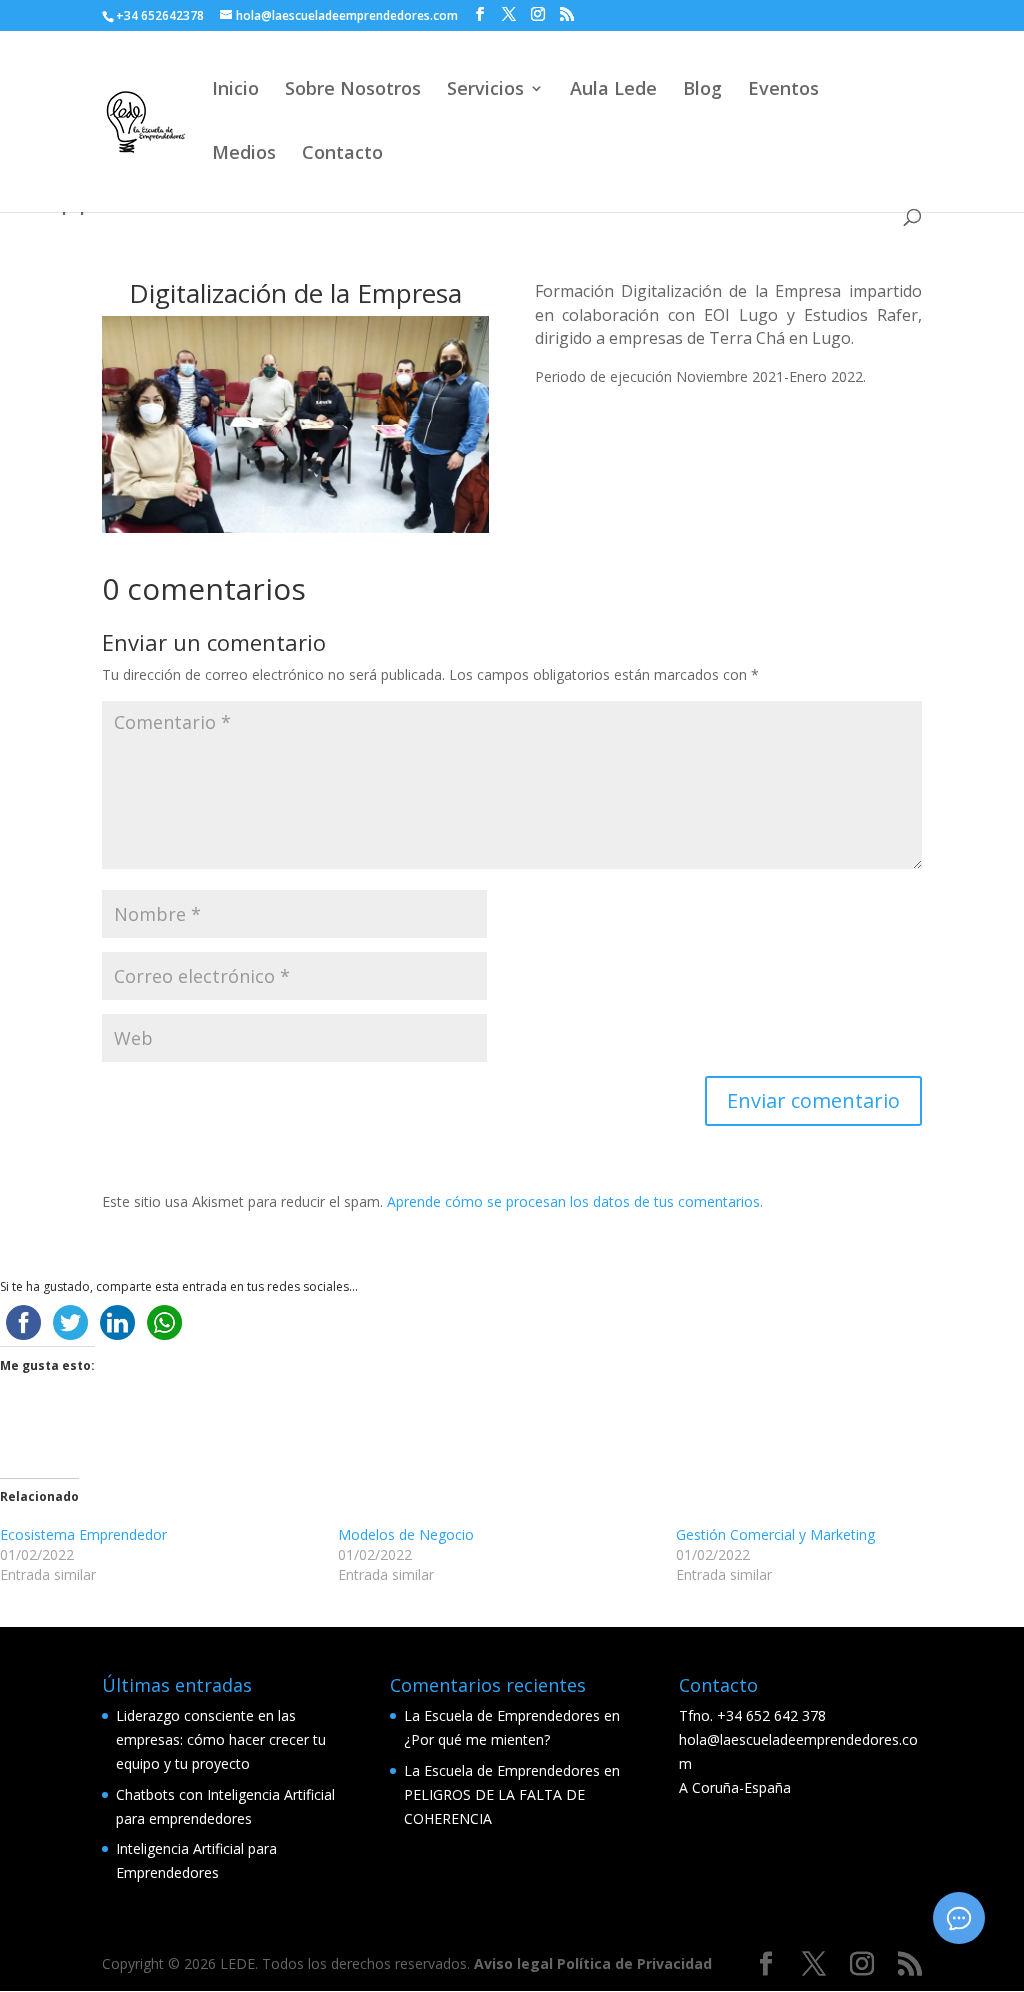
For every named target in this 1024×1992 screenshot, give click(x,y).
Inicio (235, 90)
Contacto (342, 154)
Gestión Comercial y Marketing (775, 1534)
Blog (702, 90)
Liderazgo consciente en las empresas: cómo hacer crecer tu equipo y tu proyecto (221, 1739)
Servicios (485, 90)
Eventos (783, 90)
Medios (244, 154)
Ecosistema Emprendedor (83, 1534)
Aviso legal (515, 1963)
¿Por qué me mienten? (477, 1739)
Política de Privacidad (634, 1963)
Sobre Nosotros (353, 90)
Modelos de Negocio (406, 1534)
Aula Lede (613, 90)
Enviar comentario (813, 1100)
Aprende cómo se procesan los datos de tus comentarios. (575, 1201)
